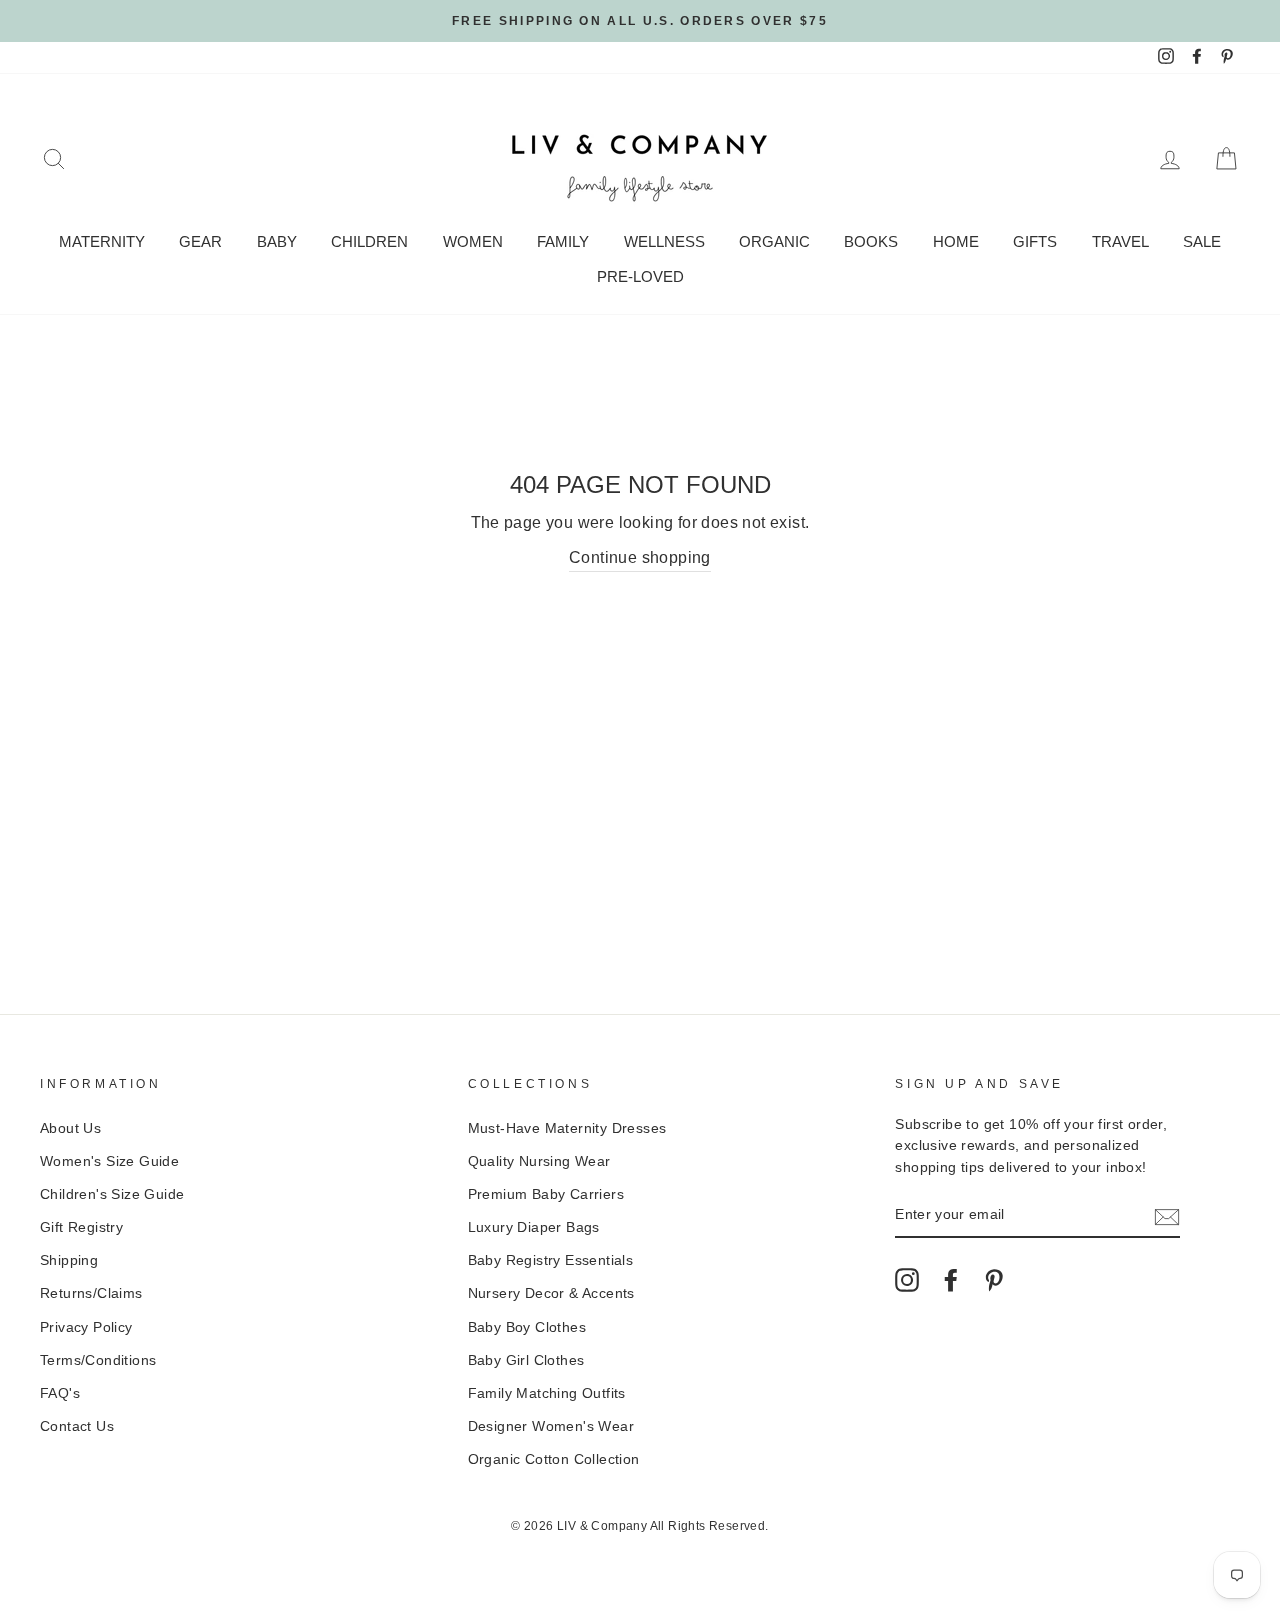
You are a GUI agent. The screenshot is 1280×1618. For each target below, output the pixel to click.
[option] (640, 21)
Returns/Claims (91, 1293)
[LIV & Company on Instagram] (907, 1280)
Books (871, 241)
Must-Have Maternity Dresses (567, 1128)
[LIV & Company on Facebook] (951, 1280)
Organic (774, 241)
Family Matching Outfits (547, 1393)
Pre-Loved (640, 276)
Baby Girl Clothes (526, 1360)
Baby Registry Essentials (551, 1260)
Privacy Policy (86, 1327)
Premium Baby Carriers (546, 1194)
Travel (1120, 241)
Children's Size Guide (112, 1194)
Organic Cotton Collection (554, 1459)
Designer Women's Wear (551, 1426)
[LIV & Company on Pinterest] (994, 1280)
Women (473, 241)
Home (956, 241)
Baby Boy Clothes (527, 1327)
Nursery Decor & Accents (551, 1293)
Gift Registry (81, 1227)
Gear (200, 241)
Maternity (102, 241)
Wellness (664, 241)
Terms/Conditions (98, 1360)
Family (563, 241)
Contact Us (77, 1426)
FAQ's (60, 1393)
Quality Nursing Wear (539, 1161)
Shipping (69, 1260)
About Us (70, 1128)
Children (369, 241)
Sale (1202, 241)
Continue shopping (640, 557)
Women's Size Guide (109, 1161)
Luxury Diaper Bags (534, 1227)
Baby (277, 241)
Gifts (1035, 241)
